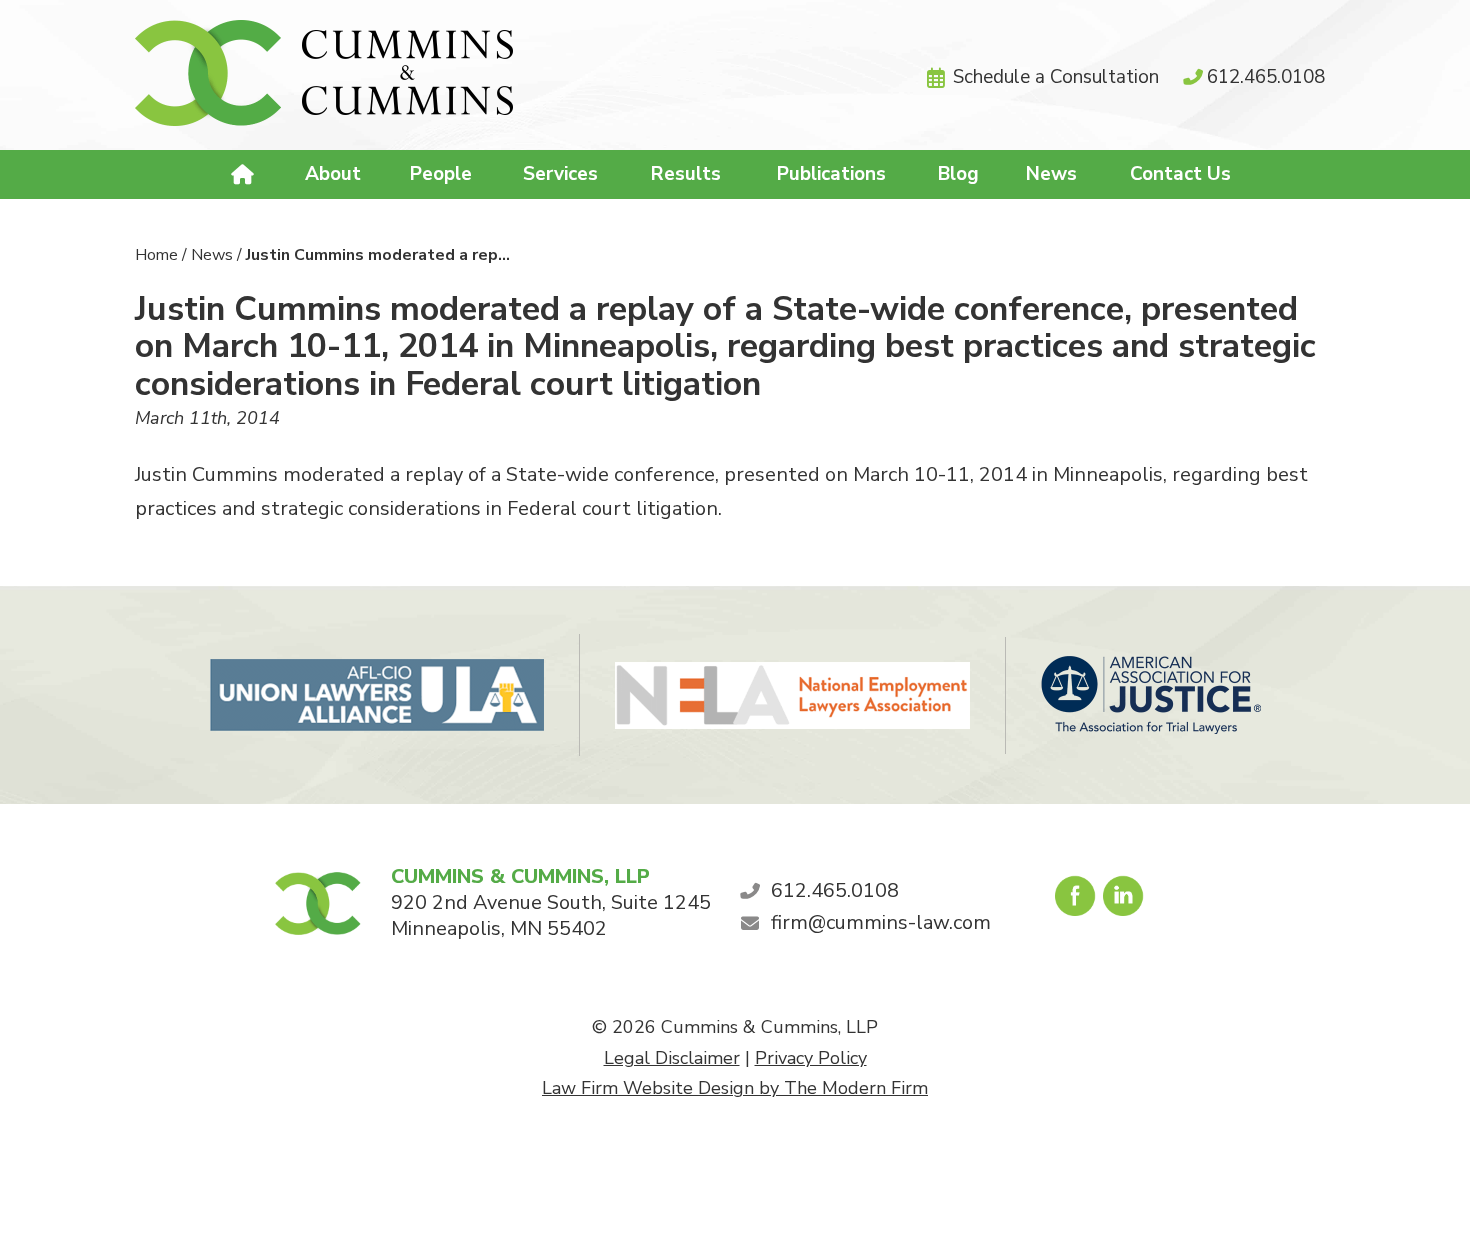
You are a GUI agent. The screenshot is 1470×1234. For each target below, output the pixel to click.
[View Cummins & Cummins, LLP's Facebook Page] (1076, 901)
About (333, 174)
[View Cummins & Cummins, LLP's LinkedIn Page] (1124, 901)
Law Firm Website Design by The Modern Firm (735, 1088)
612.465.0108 (1266, 77)
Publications (831, 174)
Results (686, 174)
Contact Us (1180, 174)
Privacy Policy (811, 1058)
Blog (958, 174)
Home (245, 175)
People (441, 174)
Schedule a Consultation (1056, 77)
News (1051, 174)
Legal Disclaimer (672, 1058)
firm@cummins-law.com (881, 922)
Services (560, 174)
